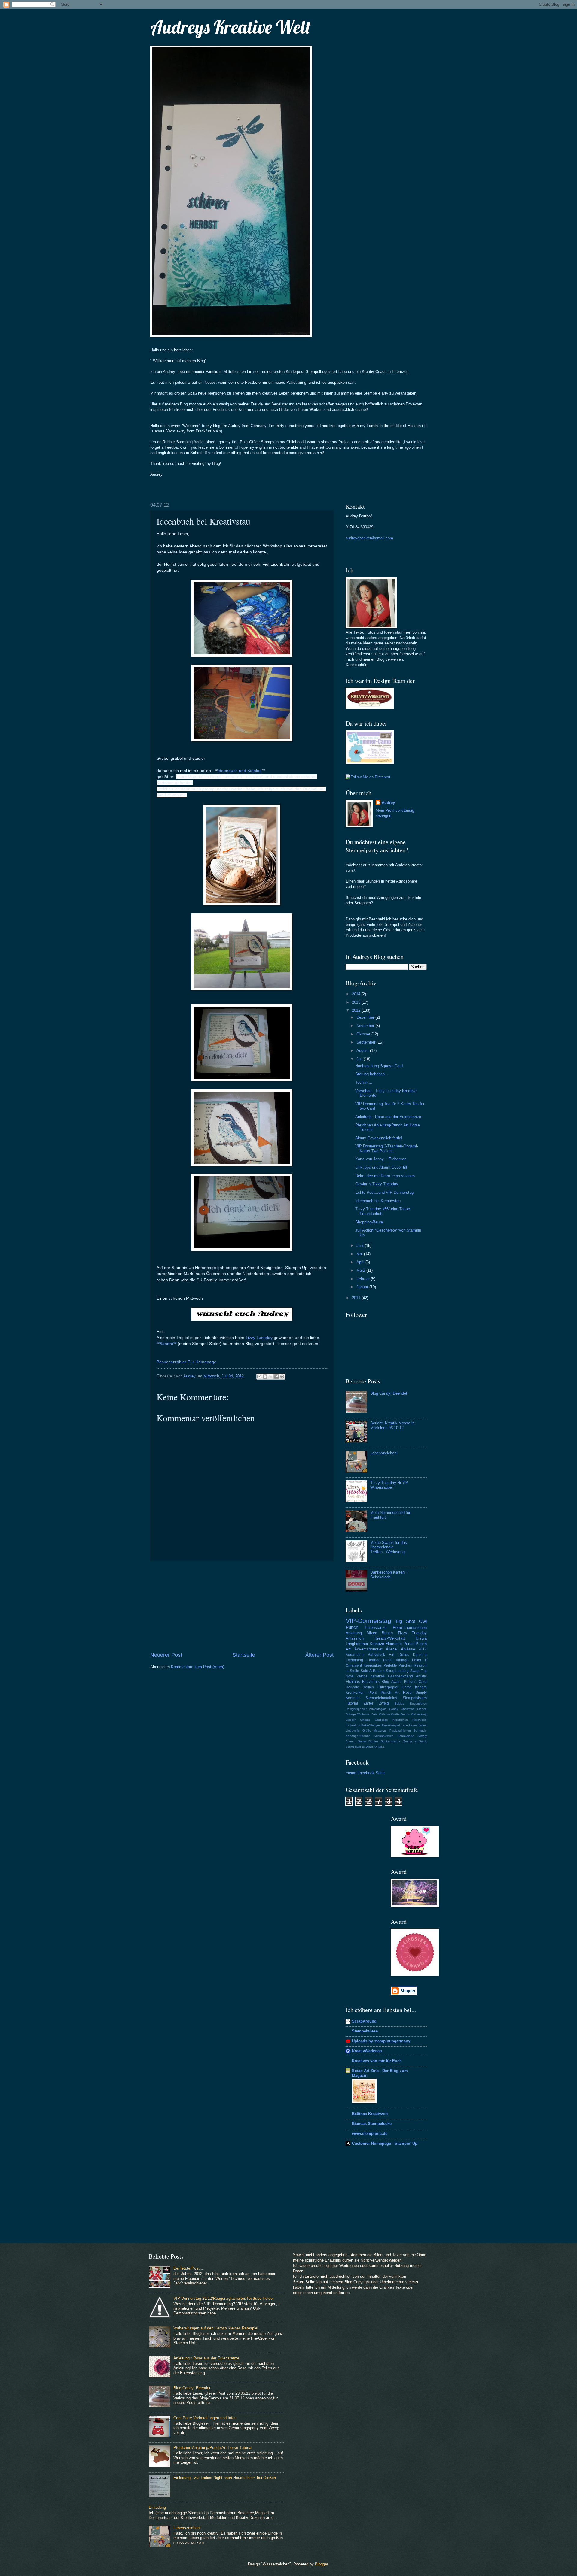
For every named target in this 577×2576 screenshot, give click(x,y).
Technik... (364, 1082)
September (366, 1042)
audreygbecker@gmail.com (369, 538)
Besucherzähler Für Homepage (186, 1362)
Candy (394, 1709)
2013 (357, 1002)
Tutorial (352, 1703)
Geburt (405, 1714)
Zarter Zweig (376, 1703)
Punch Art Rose (396, 1693)
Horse (407, 1687)
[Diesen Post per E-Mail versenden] (259, 1377)
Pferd (373, 1693)
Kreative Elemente (386, 1644)
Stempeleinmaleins (381, 1698)
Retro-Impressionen (410, 1627)
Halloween (420, 1720)
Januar (363, 1287)
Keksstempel (391, 1725)
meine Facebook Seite (365, 1773)
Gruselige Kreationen (391, 1720)
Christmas (408, 1709)
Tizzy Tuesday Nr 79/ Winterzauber (389, 1485)
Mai (360, 1254)
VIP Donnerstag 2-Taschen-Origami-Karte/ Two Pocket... (387, 1148)
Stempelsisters (415, 1698)
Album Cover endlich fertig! (379, 1138)
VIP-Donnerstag (368, 1621)
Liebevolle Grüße (358, 1730)
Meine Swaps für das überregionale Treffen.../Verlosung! (389, 1547)
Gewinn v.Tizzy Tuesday (377, 1184)
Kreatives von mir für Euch (377, 2061)
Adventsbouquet (368, 1649)
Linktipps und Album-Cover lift (381, 1167)
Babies (399, 1703)
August (363, 1051)
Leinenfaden (418, 1725)
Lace (404, 1725)
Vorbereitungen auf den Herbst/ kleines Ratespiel (216, 2328)
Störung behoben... (372, 1074)
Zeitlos (362, 1676)
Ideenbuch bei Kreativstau (378, 1201)
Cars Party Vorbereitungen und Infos (205, 2418)
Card (423, 1682)
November (366, 1026)
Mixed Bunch (380, 1633)
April (361, 1262)
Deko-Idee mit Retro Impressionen (385, 1176)
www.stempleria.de (370, 2134)
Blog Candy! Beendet (389, 1393)
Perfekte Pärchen (398, 1665)
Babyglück (376, 1655)
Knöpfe (421, 1687)
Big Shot (405, 1621)
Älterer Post (319, 1655)
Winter (370, 1747)
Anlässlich (355, 1638)
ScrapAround (364, 2021)
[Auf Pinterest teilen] (282, 1377)
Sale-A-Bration (373, 1671)
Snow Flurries (368, 1741)
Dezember (366, 1017)
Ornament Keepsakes (364, 1665)
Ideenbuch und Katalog (240, 771)
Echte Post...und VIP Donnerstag (384, 1192)
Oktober (364, 1034)
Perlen (409, 1644)
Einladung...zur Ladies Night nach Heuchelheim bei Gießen (225, 2478)
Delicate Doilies (360, 1687)
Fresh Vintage (396, 1660)
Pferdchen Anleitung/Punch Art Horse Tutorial (213, 2448)
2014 (357, 994)
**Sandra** (166, 1344)
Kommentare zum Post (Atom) (198, 1667)
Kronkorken (355, 1693)
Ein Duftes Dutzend (408, 1655)
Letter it (419, 1660)
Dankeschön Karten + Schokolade (389, 1574)
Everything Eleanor (363, 1660)
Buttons (410, 1682)
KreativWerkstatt (367, 2051)
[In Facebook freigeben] (276, 1377)
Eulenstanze (376, 1627)
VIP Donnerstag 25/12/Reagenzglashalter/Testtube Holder (224, 2298)
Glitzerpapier (388, 1687)
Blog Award (392, 1682)
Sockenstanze (391, 1741)
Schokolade (406, 1736)
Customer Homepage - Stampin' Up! (385, 2143)
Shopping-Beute (369, 1222)
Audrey (388, 803)
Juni (361, 1246)
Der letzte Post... (188, 2268)
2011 (357, 1298)
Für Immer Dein (367, 1714)
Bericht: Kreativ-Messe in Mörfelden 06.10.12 (392, 1425)
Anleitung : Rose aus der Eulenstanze (388, 1117)
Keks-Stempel (371, 1725)
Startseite (244, 1655)
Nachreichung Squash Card (379, 1066)
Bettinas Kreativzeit (370, 2114)
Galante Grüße (389, 1714)
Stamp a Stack (415, 1741)
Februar (364, 1279)
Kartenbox (353, 1725)
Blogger (321, 2564)
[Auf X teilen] (271, 1377)
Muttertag (380, 1730)
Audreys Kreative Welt (230, 27)
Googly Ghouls (358, 1720)
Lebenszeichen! (384, 1453)
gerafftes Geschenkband (392, 1676)
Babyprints (371, 1682)
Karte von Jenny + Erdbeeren (381, 1159)
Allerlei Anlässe (400, 1649)
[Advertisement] (242, 1606)
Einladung (157, 2507)
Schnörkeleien (384, 1736)
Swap (415, 1671)
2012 (357, 1010)
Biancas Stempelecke (372, 2124)
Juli (360, 1059)
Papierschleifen (400, 1730)
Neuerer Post (166, 1655)
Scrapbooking (397, 1671)
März (361, 1270)
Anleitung (354, 1633)
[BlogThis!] (265, 1377)
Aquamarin (355, 1655)
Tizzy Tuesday (259, 1338)
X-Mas (380, 1747)
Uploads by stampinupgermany (381, 2041)
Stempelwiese (355, 1747)
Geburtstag (419, 1714)
